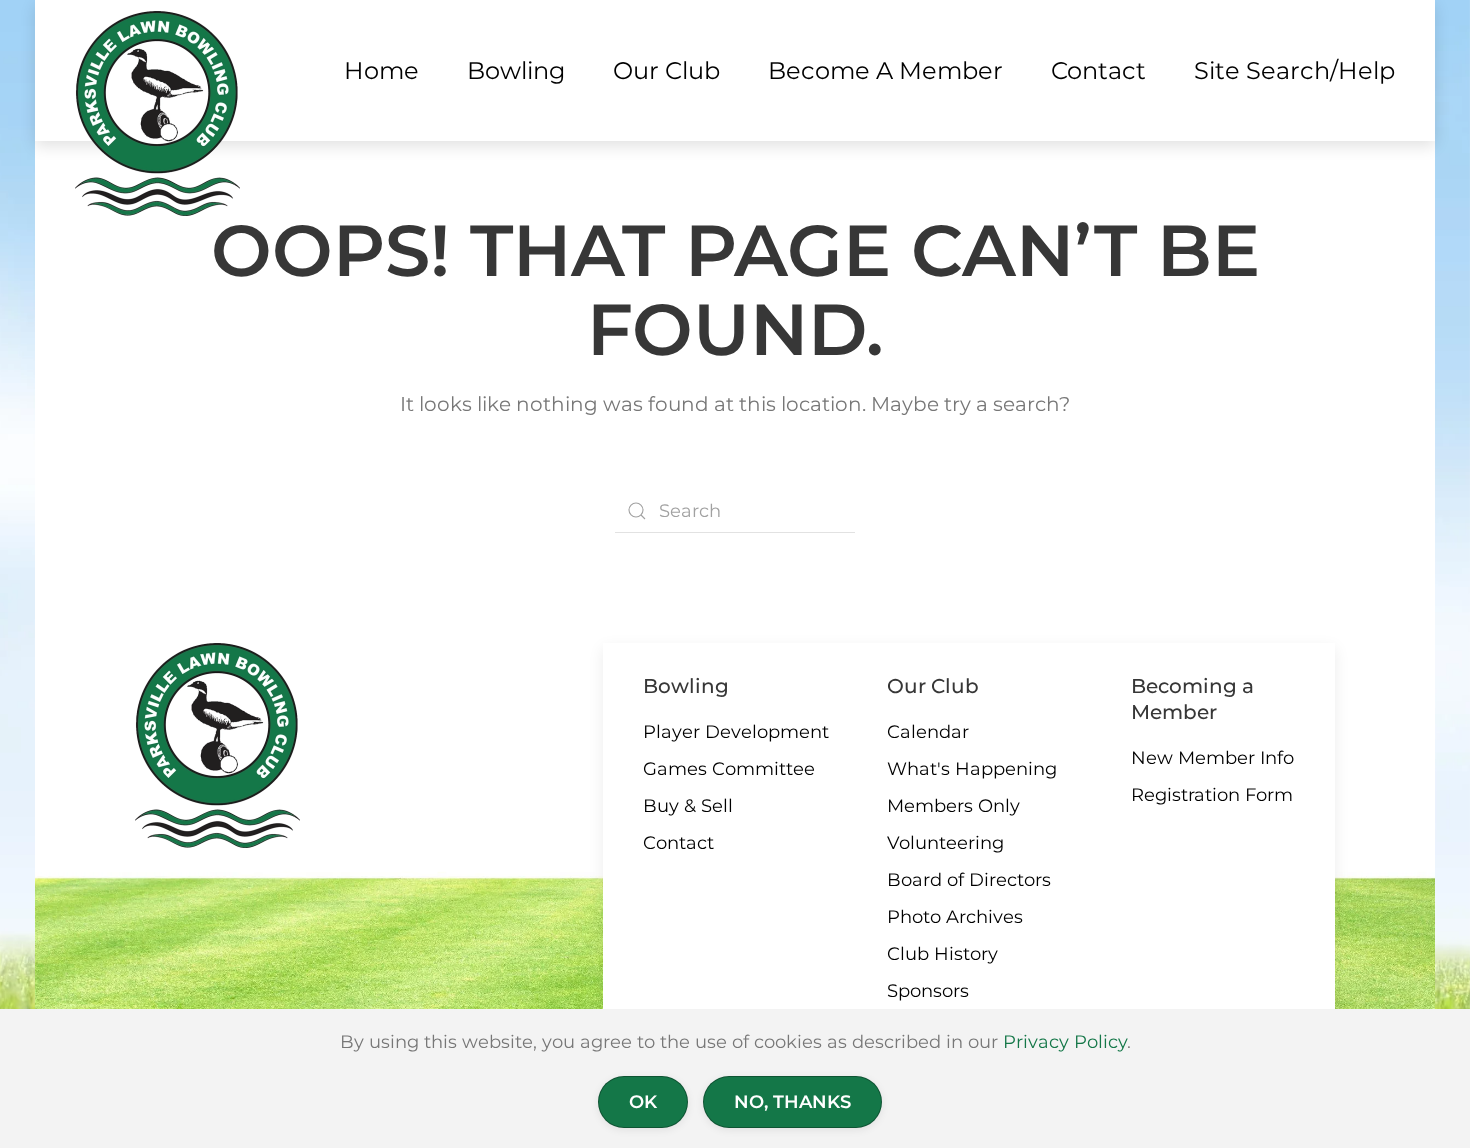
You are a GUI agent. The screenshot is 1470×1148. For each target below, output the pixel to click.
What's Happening (972, 769)
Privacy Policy (1065, 1042)
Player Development (736, 732)
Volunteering (945, 843)
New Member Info (1212, 758)
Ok (643, 1102)
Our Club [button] (666, 70)
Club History (942, 954)
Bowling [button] (516, 70)
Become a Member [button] (885, 70)
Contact (678, 843)
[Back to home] (157, 113)
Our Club (933, 686)
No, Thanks (792, 1102)
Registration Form (1212, 795)
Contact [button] (1098, 70)
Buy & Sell (688, 806)
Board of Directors (969, 880)
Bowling (686, 686)
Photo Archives (955, 917)
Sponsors (928, 991)
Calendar (928, 732)
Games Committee (729, 769)
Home (381, 70)
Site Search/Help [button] (1294, 70)
